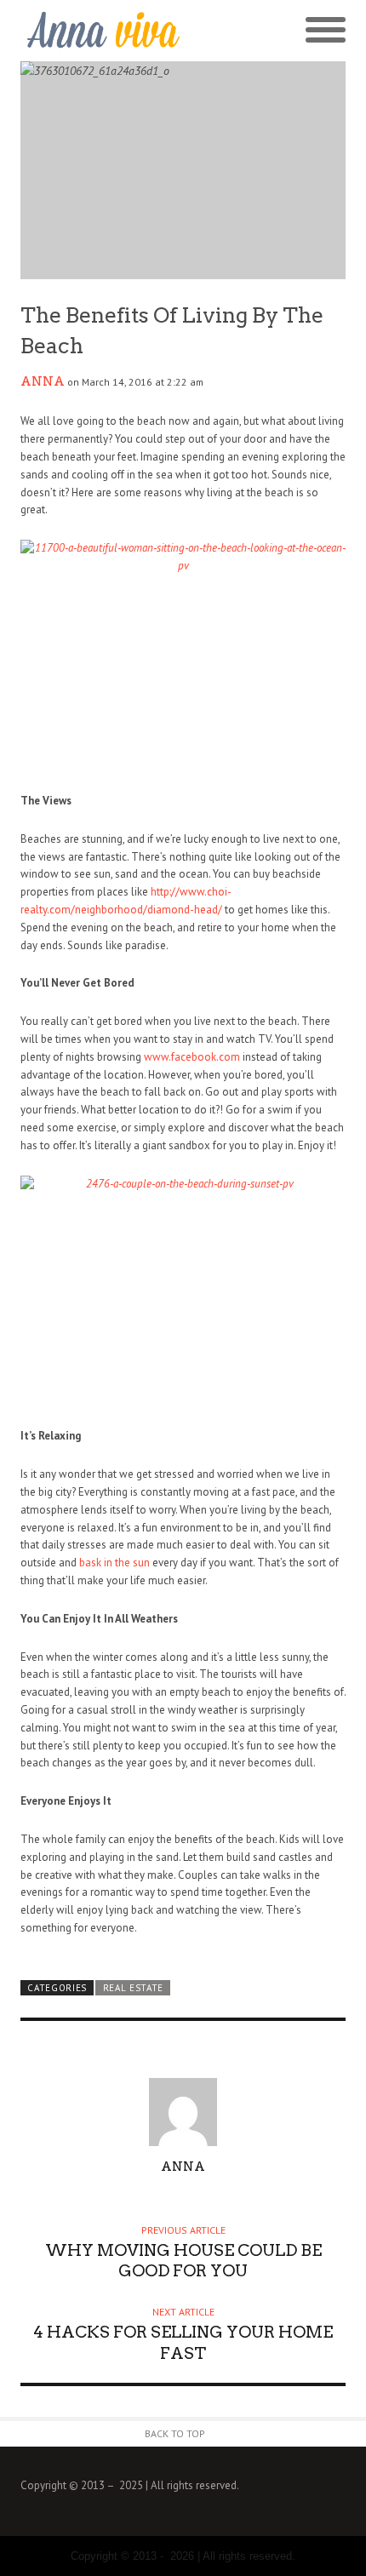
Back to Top (175, 2433)
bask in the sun (114, 1563)
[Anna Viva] (102, 31)
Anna (43, 381)
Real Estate (134, 1988)
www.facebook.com (192, 1057)
